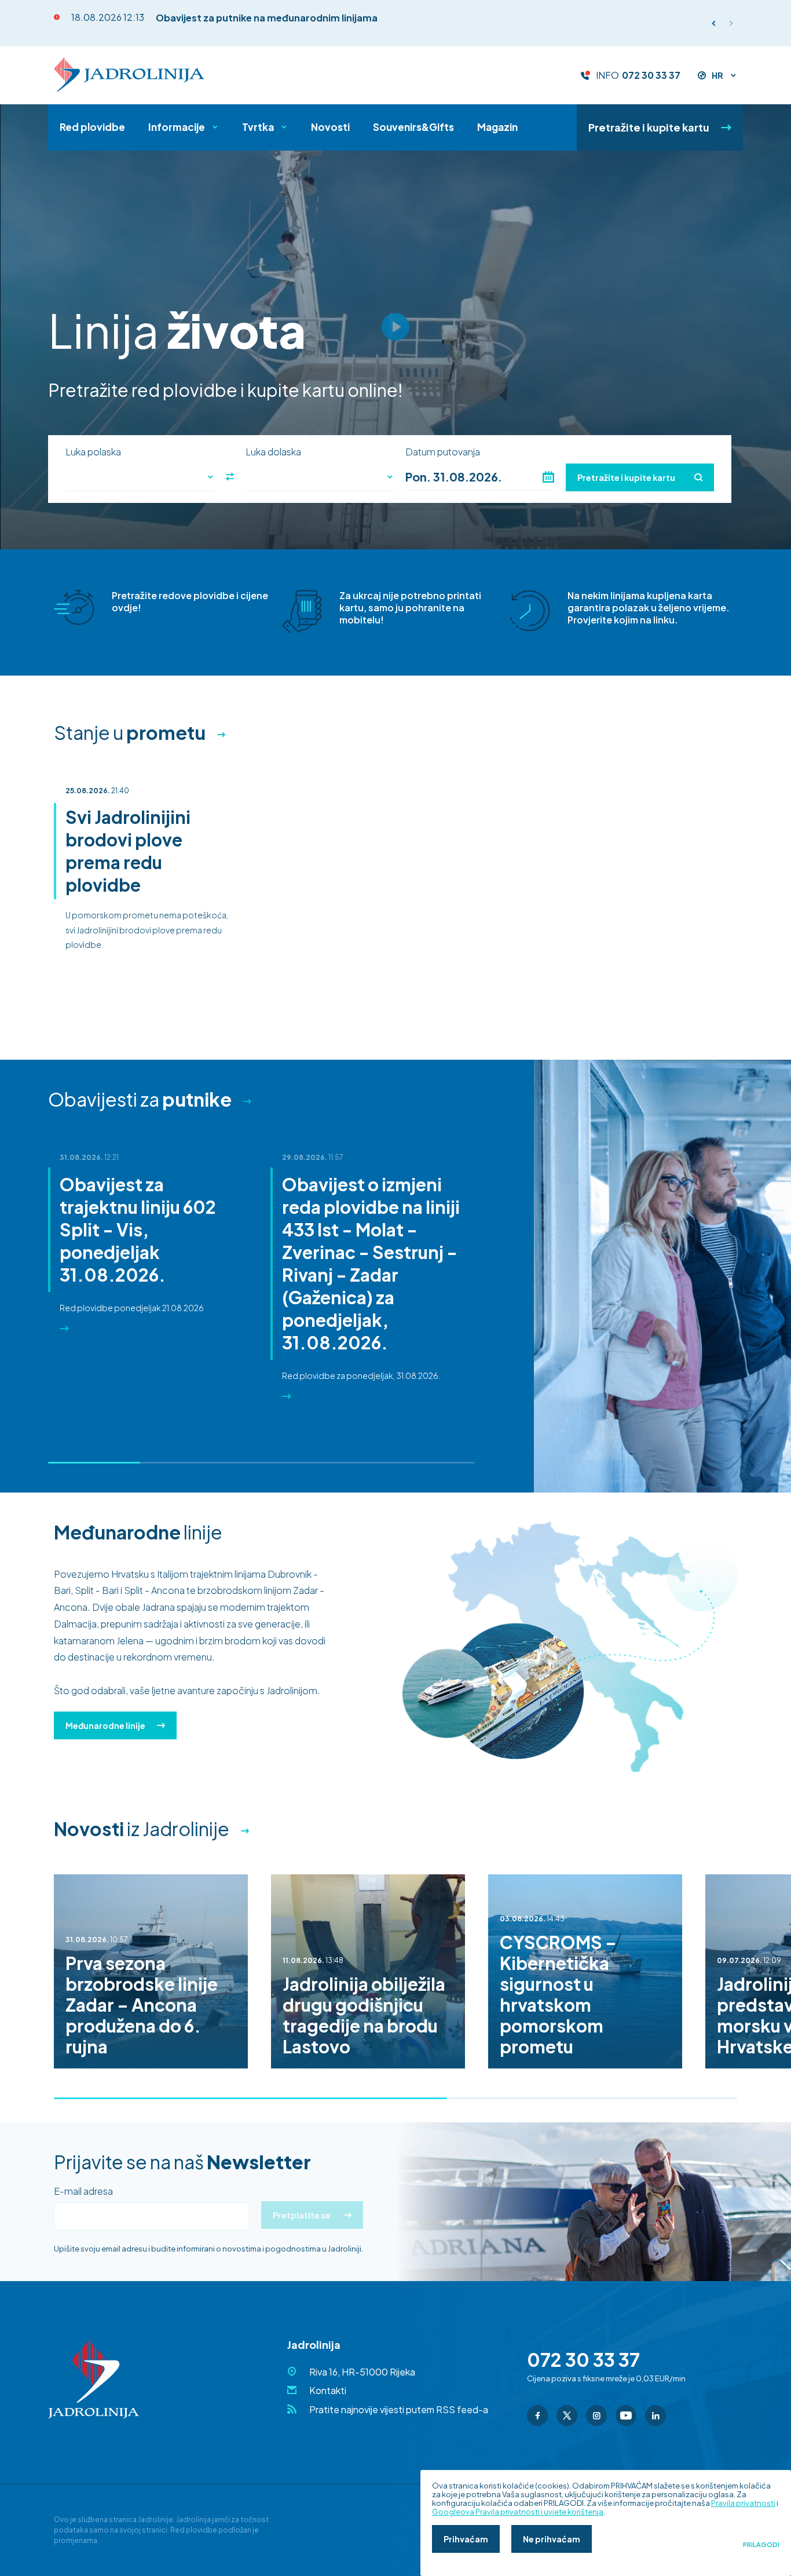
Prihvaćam (466, 2539)
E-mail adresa (83, 2191)
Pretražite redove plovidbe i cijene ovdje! (190, 601)
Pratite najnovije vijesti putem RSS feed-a (399, 2409)
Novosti (330, 127)
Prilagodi (761, 2545)
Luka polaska (93, 452)
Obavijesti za (140, 1099)
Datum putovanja (443, 452)
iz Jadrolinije (142, 1829)
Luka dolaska (273, 452)
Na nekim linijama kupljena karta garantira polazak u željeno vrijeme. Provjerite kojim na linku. (649, 607)
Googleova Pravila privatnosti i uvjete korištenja (518, 2512)
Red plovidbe (92, 127)
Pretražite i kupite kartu (649, 127)
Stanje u (130, 732)
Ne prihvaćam (552, 2539)
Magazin (497, 127)
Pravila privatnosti (743, 2503)
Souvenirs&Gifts (413, 127)
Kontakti (328, 2390)
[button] (731, 23)
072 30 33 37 (651, 75)
